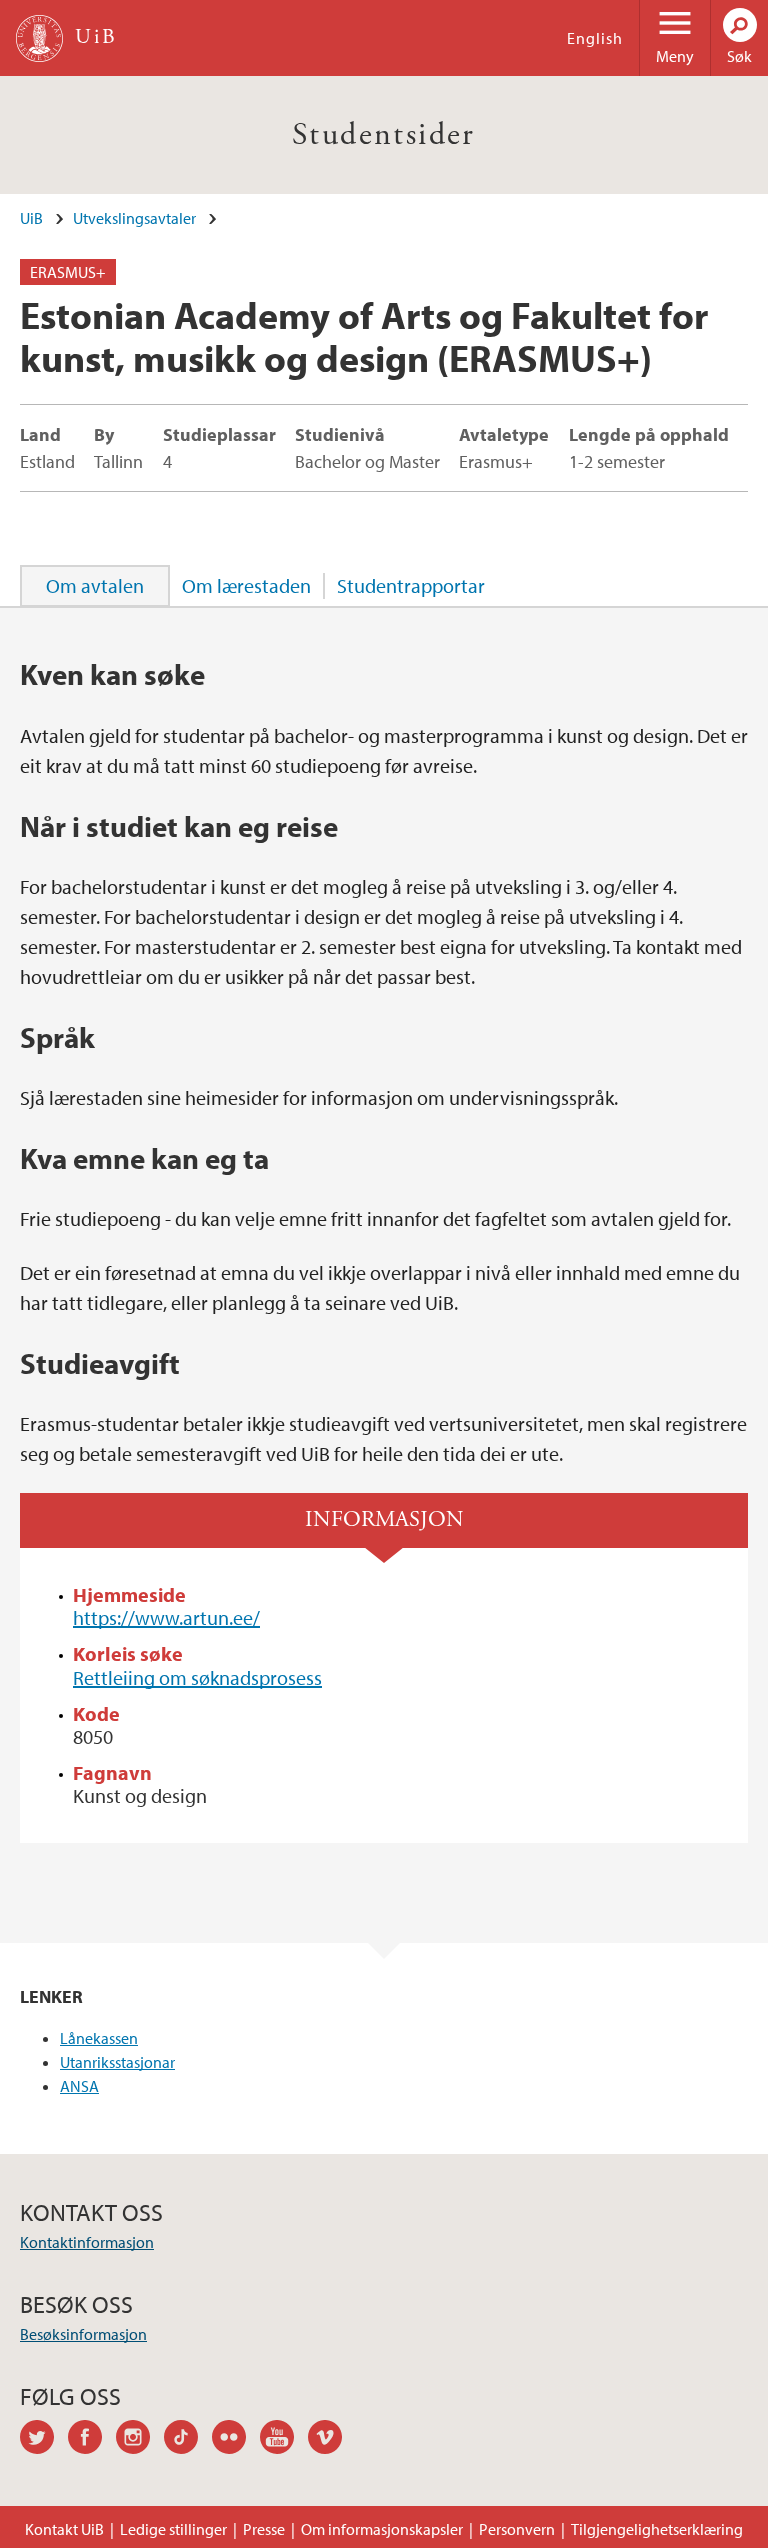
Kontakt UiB (64, 2529)
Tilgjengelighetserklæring (657, 2529)
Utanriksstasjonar (117, 2062)
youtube (284, 2440)
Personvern (517, 2529)
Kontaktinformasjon (87, 2242)
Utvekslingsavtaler (134, 218)
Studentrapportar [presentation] (411, 585)
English (595, 38)
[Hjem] (39, 38)
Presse (264, 2529)
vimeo (332, 2440)
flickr (236, 2440)
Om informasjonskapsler (382, 2529)
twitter (44, 2440)
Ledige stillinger (173, 2529)
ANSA (79, 2086)
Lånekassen (99, 2038)
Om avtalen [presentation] (95, 585)
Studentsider (384, 135)
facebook (92, 2440)
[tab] (95, 586)
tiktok (188, 2440)
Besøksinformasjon (83, 2334)
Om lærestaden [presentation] (246, 585)
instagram (140, 2440)
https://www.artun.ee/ (166, 1617)
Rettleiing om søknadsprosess (197, 1677)
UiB (31, 218)
